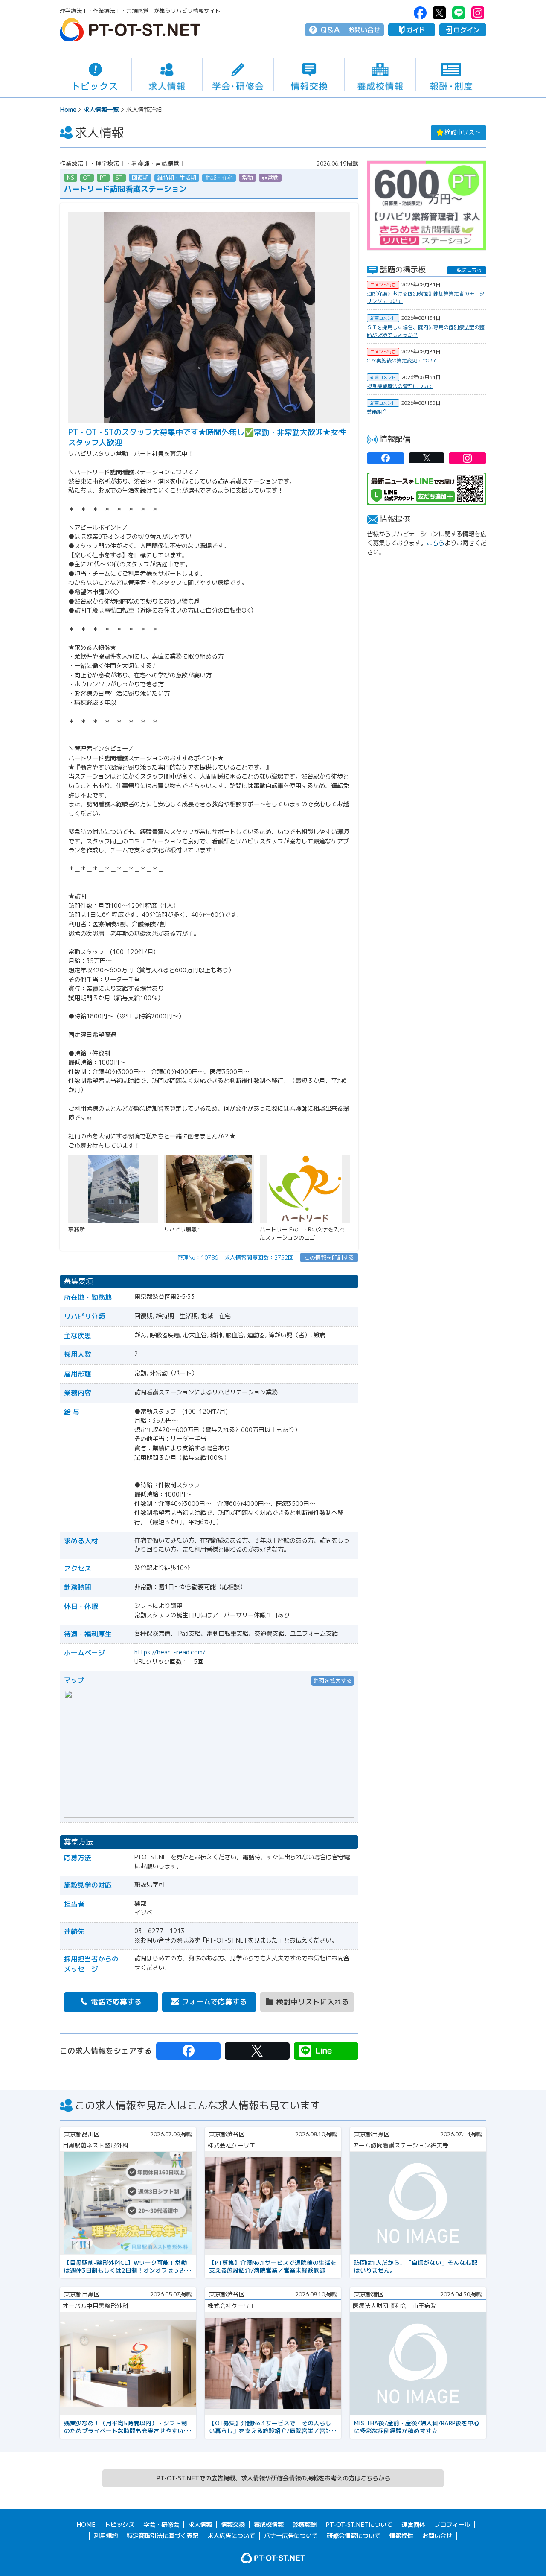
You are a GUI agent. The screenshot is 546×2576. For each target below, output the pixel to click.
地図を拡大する (333, 1680)
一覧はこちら (467, 270)
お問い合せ (364, 30)
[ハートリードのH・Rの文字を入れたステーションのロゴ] (305, 1159)
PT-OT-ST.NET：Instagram (478, 13)
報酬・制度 (451, 75)
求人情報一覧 (101, 110)
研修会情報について (354, 2536)
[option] (427, 206)
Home (68, 110)
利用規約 (106, 2536)
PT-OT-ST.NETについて (359, 2525)
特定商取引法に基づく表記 (163, 2536)
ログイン (463, 30)
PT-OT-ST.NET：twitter (439, 13)
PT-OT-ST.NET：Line (459, 13)
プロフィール (452, 2525)
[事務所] (113, 1159)
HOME (86, 2525)
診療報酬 (305, 2525)
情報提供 (401, 2536)
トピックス (95, 75)
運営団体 (413, 2525)
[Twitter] (257, 2051)
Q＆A (330, 30)
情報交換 (309, 75)
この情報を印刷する (329, 1257)
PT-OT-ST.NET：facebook (420, 13)
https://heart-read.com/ (170, 1652)
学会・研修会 (238, 75)
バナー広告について (291, 2536)
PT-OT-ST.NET (130, 30)
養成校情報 (380, 75)
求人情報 (167, 75)
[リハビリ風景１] (209, 1159)
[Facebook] (188, 2051)
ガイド (412, 30)
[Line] (326, 2051)
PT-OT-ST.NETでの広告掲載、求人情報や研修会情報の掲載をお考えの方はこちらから (273, 2478)
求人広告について (231, 2536)
